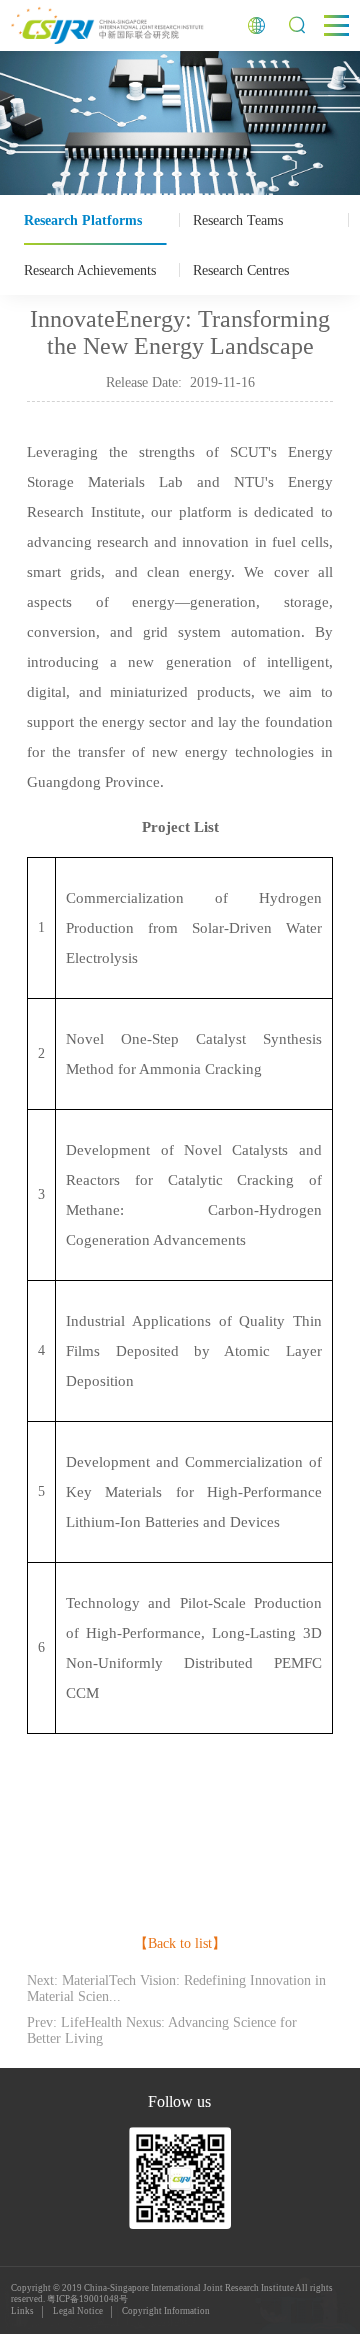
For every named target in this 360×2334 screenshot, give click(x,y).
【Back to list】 (180, 1943)
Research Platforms (83, 220)
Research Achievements (90, 270)
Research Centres (241, 270)
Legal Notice (78, 2311)
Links (22, 2311)
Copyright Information (166, 2311)
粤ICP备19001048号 (87, 2299)
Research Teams (238, 220)
